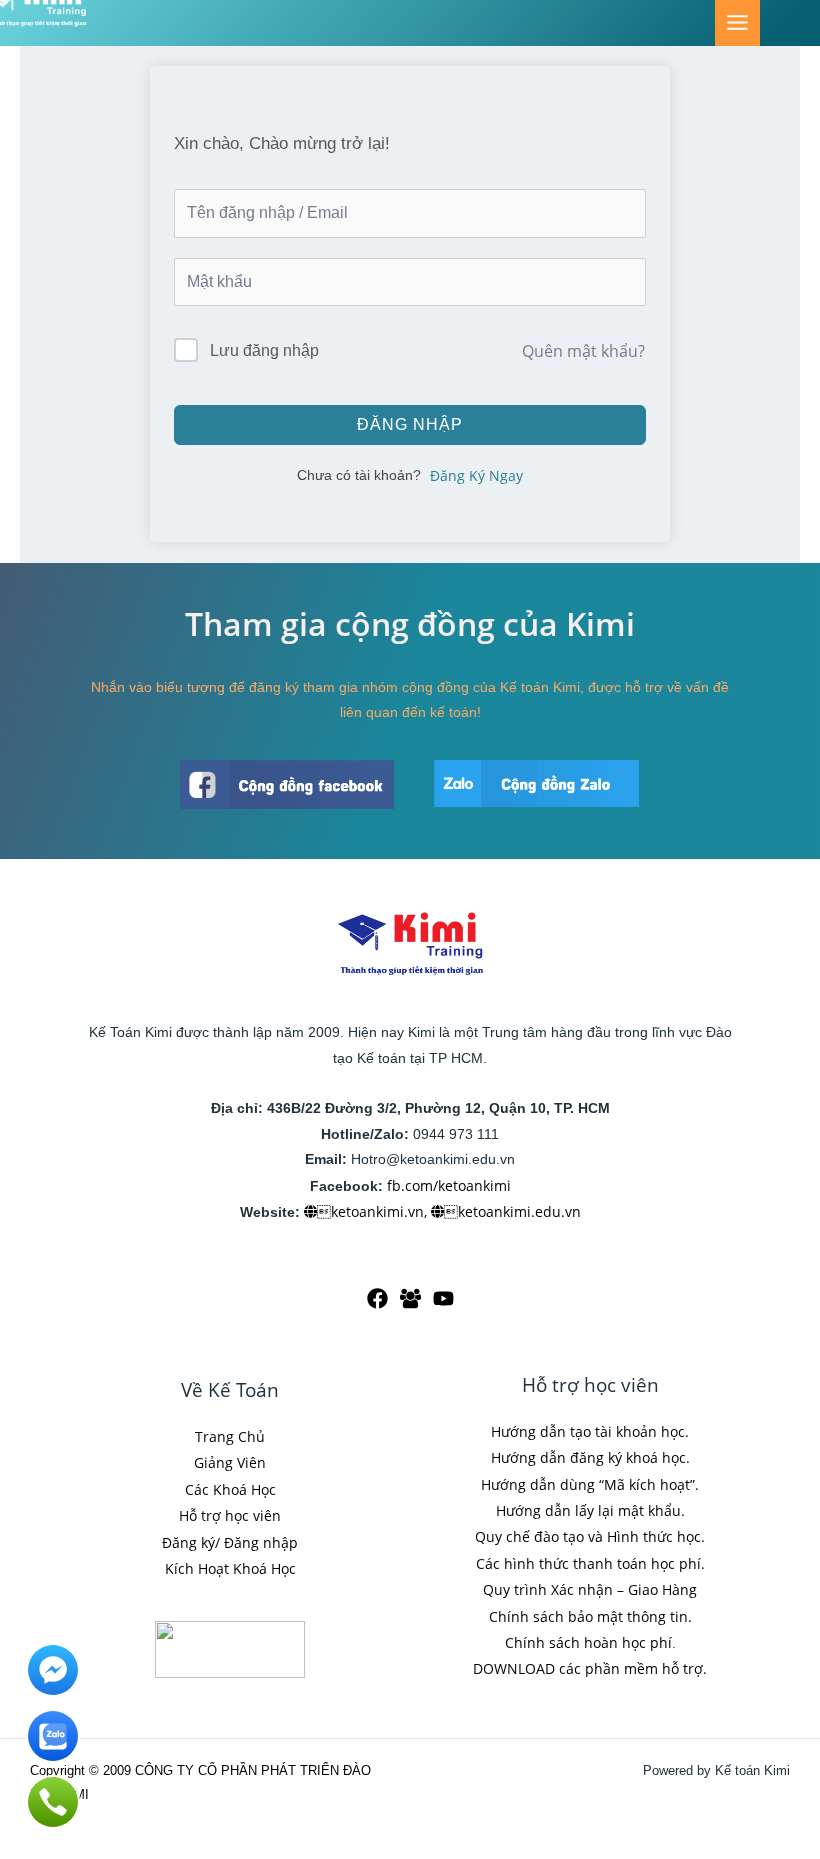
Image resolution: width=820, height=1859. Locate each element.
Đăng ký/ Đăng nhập (230, 1542)
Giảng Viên (230, 1462)
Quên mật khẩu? (583, 351)
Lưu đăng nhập (264, 350)
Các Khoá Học (230, 1489)
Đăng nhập (410, 424)
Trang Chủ (230, 1436)
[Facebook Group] (410, 1298)
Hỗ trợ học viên (230, 1515)
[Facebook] (377, 1298)
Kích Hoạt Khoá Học (230, 1568)
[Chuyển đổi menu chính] (738, 23)
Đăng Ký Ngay (476, 475)
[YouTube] (443, 1298)
